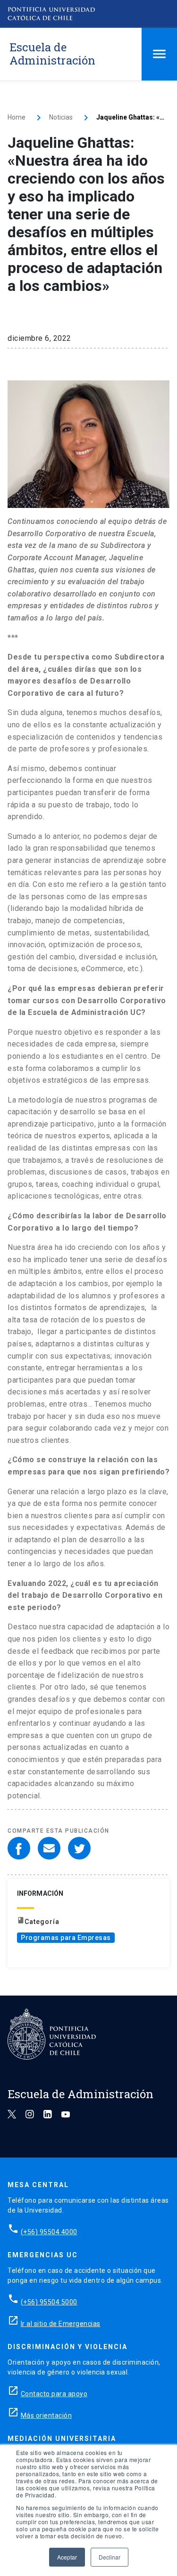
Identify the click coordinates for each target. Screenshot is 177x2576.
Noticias (61, 117)
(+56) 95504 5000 (49, 2302)
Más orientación (46, 2415)
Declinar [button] (110, 2557)
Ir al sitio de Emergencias (61, 2324)
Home (17, 117)
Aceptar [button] (67, 2557)
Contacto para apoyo (54, 2394)
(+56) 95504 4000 (49, 2232)
